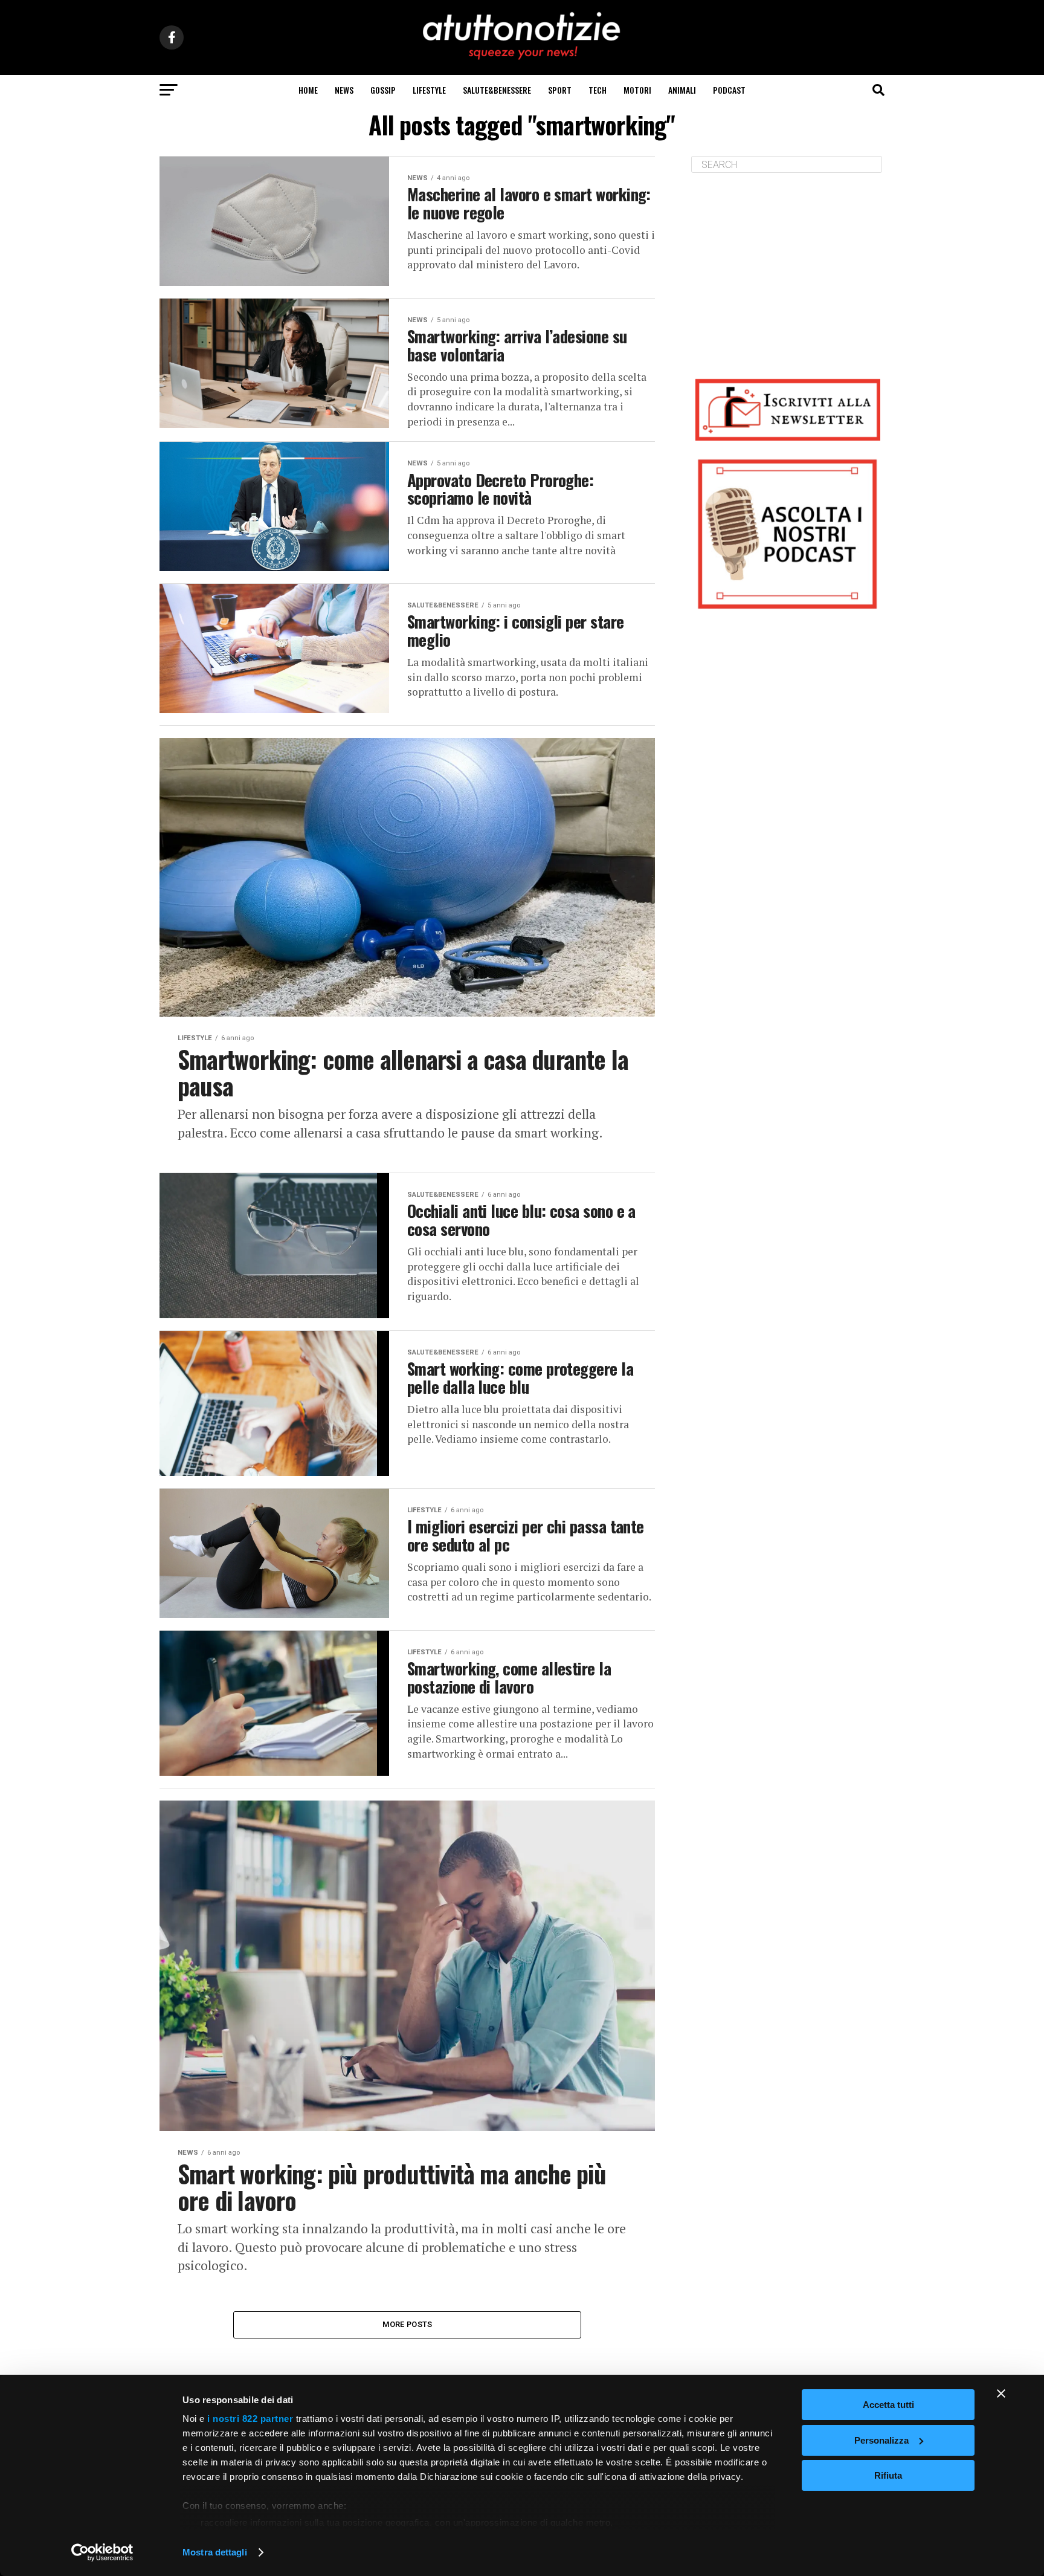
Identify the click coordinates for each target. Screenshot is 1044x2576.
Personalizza (881, 2440)
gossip (383, 90)
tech (598, 90)
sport (560, 90)
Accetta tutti (888, 2405)
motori (637, 90)
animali (682, 90)
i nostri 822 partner (250, 2419)
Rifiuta (888, 2475)
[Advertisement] (788, 267)
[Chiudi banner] (1001, 2393)
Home (308, 90)
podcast (729, 90)
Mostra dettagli (215, 2552)
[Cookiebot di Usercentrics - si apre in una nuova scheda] (102, 2552)
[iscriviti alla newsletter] (788, 409)
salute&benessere (497, 90)
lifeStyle (429, 90)
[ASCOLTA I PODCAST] (788, 534)
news (344, 90)
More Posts (408, 2324)
